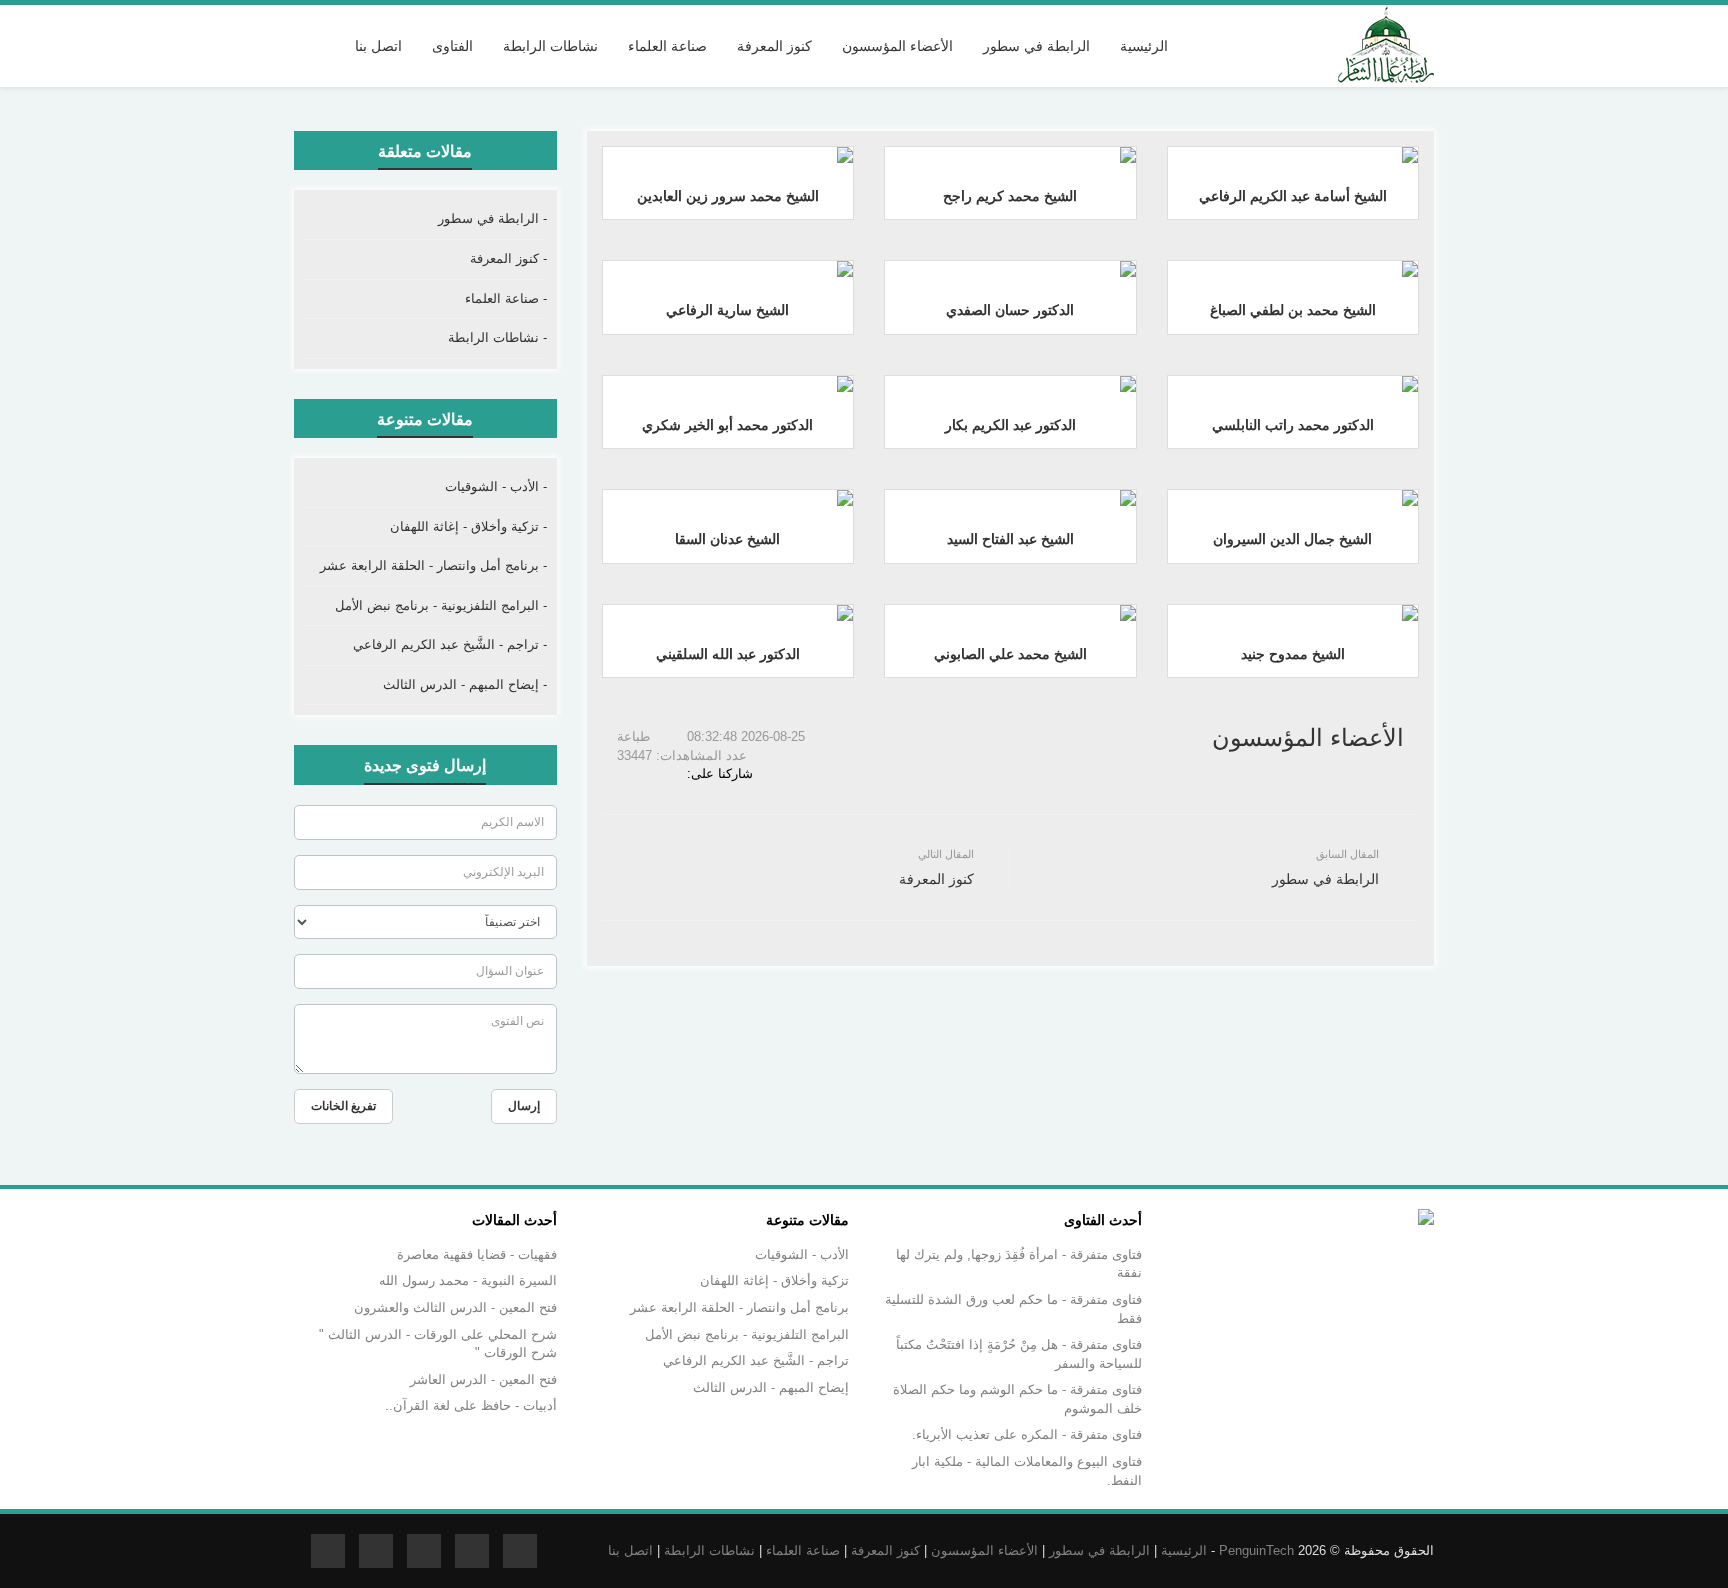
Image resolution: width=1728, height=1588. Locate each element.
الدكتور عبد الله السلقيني (728, 654)
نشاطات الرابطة (709, 1550)
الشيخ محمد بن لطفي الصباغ (1293, 310)
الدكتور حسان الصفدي (1010, 310)
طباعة (635, 736)
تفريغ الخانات (343, 1106)
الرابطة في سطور (1099, 1550)
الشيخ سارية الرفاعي (727, 310)
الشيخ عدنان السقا (727, 539)
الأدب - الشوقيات (802, 1254)
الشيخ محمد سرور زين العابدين (728, 196)
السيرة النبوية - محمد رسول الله (468, 1280)
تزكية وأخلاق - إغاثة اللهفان (774, 1280)
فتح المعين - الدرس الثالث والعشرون (455, 1307)
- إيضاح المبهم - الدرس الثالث (465, 684)
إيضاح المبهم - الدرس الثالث (771, 1387)
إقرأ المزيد (1288, 153)
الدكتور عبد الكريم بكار (1010, 425)
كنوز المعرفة (885, 1550)
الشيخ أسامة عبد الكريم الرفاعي (1293, 196)
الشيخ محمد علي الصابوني (1010, 654)
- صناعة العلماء (506, 298)
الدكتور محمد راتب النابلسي (1293, 425)
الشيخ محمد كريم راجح (1010, 196)
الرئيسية (1144, 46)
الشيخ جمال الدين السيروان (1292, 539)
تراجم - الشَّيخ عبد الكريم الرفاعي (756, 1360)
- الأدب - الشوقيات (496, 486)
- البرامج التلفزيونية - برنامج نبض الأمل (441, 605)
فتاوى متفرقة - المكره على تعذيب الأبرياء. (1027, 1434)
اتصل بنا (378, 46)
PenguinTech (1256, 1550)
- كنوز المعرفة (508, 258)
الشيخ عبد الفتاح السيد (1010, 539)
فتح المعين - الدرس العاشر (483, 1379)
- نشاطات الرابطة (497, 337)
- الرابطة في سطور (492, 218)
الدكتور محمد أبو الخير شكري (727, 425)
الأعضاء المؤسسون (984, 1550)
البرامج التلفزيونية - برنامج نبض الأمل (747, 1334)
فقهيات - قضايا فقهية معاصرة (477, 1254)
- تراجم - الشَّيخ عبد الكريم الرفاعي (450, 644)
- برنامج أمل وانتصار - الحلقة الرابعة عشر (433, 565)
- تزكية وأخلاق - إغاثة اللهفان (468, 526)
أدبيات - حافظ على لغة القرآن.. (471, 1405)
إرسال (524, 1106)
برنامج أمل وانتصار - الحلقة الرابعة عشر (739, 1307)
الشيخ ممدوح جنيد (1293, 654)
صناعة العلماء (803, 1550)
